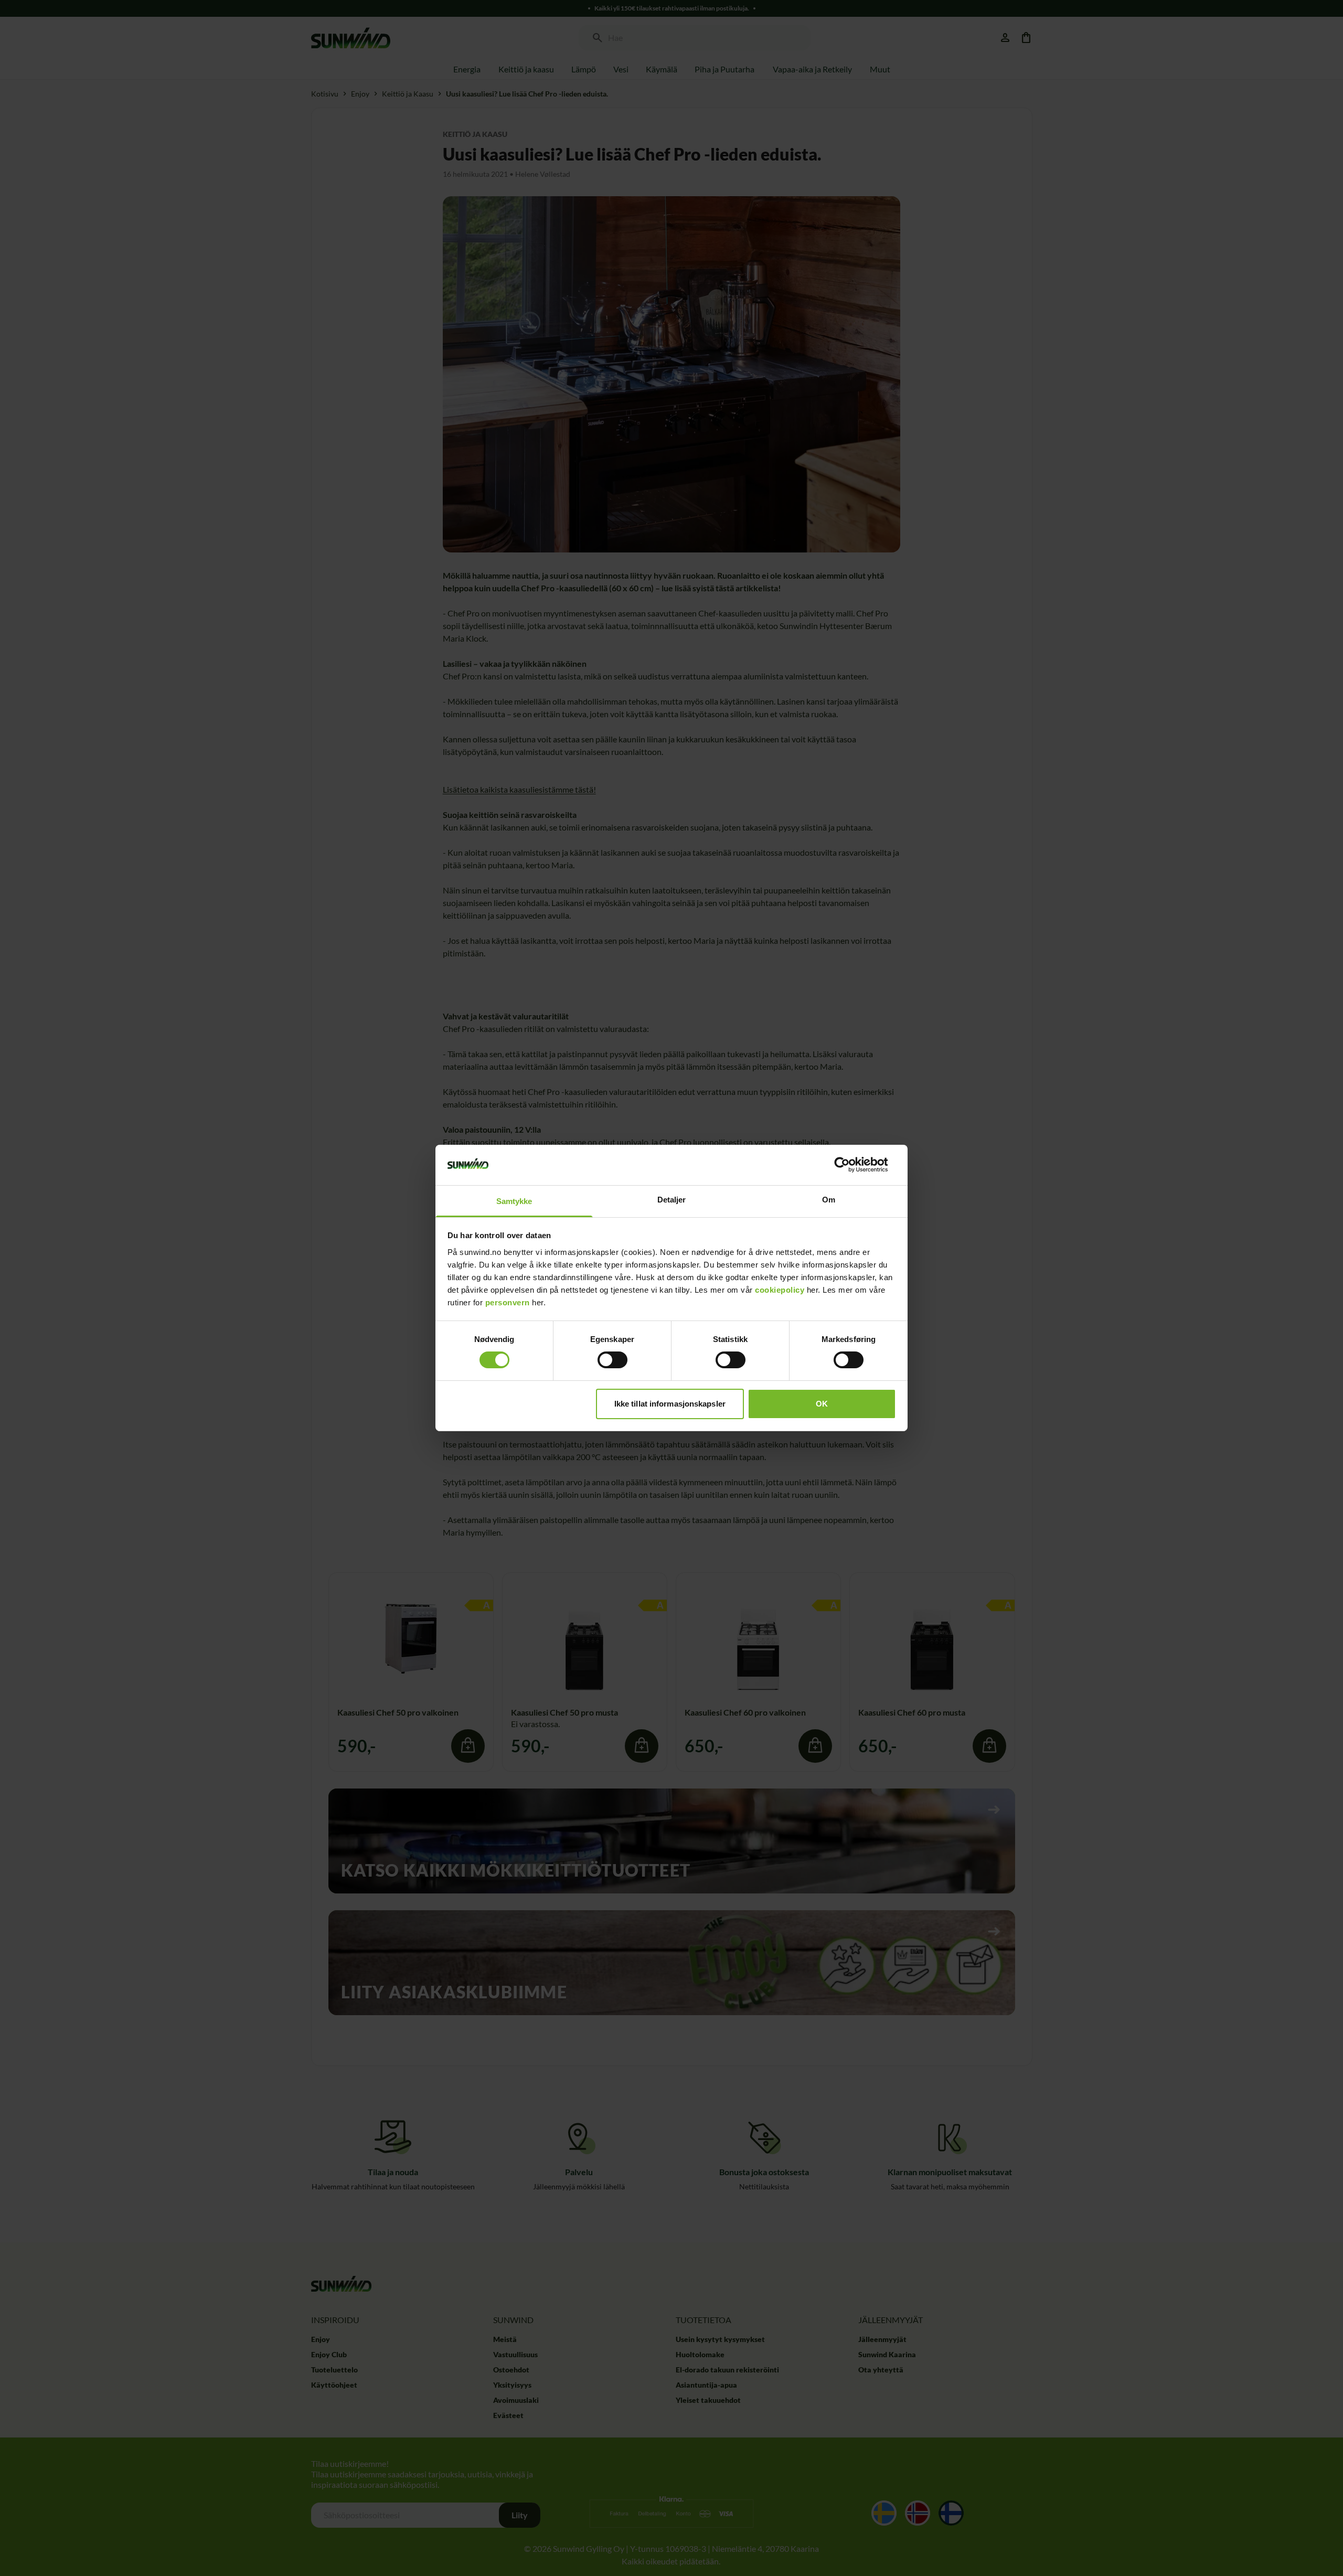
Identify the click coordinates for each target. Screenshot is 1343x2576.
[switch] (612, 1360)
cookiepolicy (780, 1290)
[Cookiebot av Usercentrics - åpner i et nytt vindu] (850, 1165)
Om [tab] (829, 1200)
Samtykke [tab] (514, 1201)
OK (822, 1404)
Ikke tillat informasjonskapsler (670, 1404)
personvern (508, 1302)
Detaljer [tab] (672, 1200)
